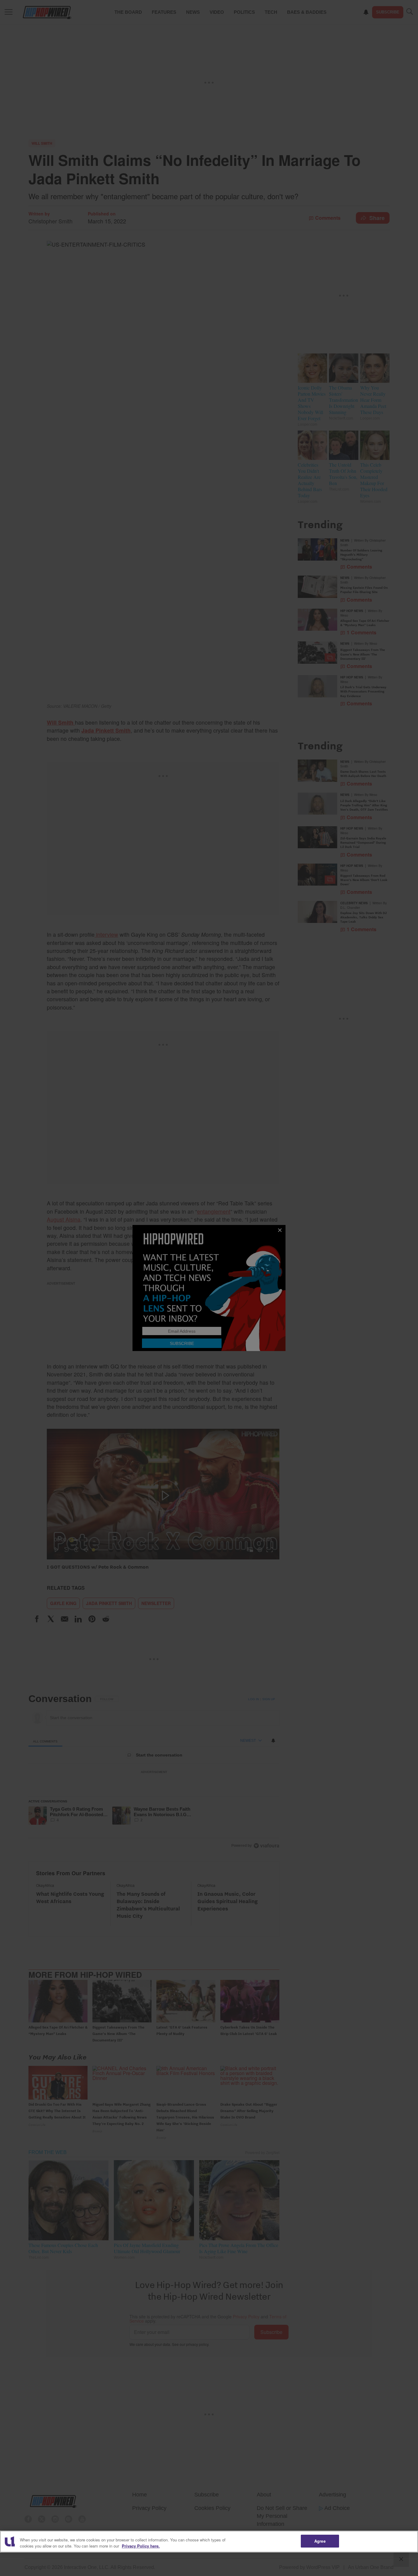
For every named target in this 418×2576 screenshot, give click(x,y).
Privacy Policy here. (141, 2546)
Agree (320, 2541)
